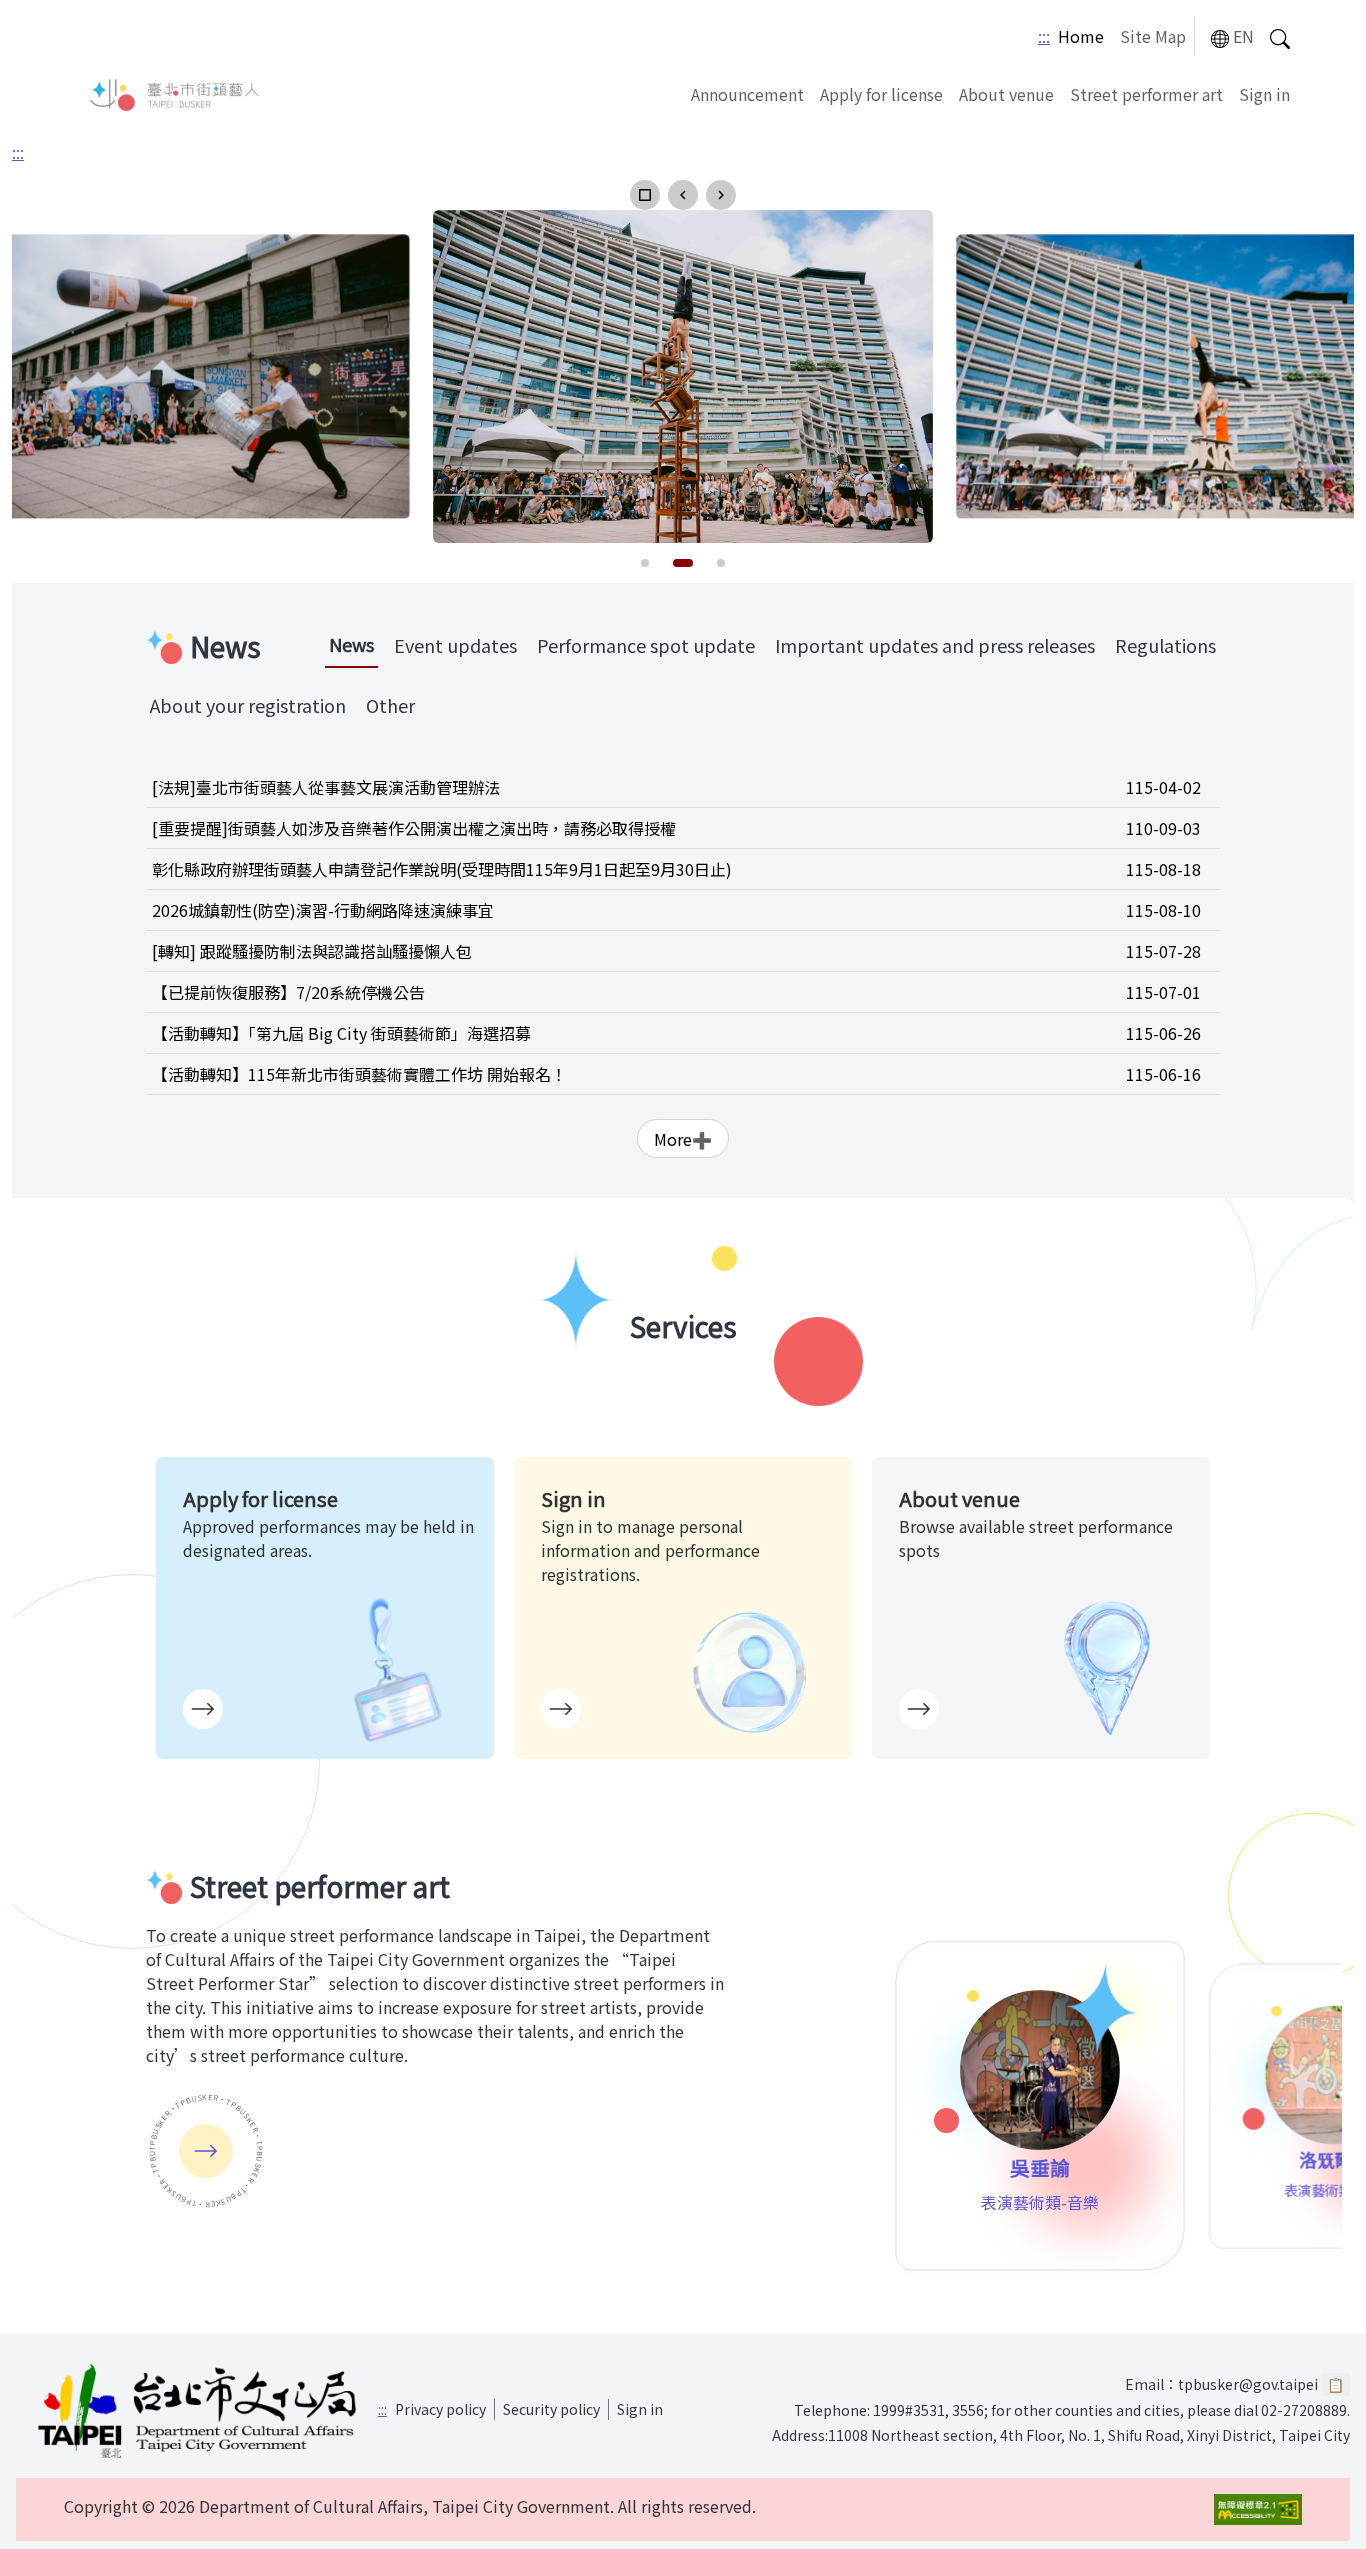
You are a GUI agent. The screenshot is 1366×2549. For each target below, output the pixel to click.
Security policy (551, 2409)
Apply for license (881, 94)
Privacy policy (440, 2409)
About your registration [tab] (248, 705)
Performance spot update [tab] (646, 645)
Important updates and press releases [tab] (935, 645)
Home (1081, 36)
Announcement (747, 94)
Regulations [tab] (1165, 645)
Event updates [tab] (455, 645)
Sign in (1264, 94)
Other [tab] (390, 705)
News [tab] (351, 644)
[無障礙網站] (1258, 2509)
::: (1044, 36)
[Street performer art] (206, 2151)
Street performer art (1146, 94)
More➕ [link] (683, 1139)
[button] (645, 195)
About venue (1006, 94)
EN (1243, 36)
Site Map (1153, 36)
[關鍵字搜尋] (1280, 36)
